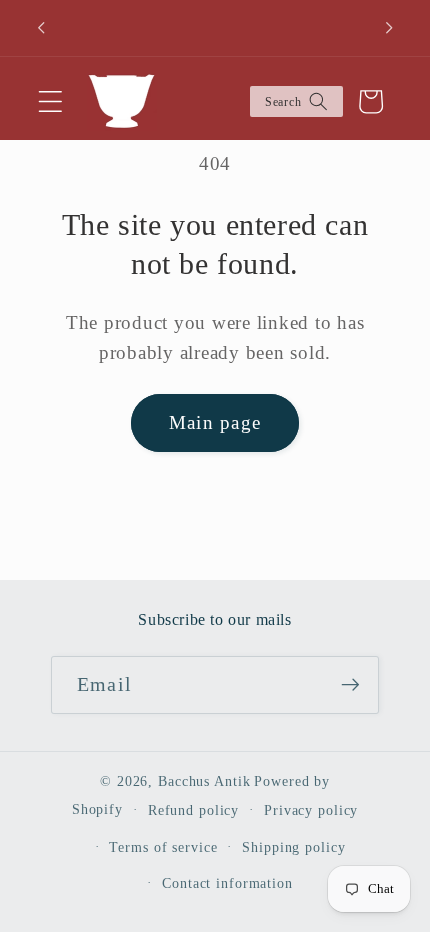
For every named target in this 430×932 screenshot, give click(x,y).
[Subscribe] (350, 685)
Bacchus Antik (204, 781)
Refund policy (193, 810)
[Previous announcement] (41, 28)
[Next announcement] (389, 28)
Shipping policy (293, 847)
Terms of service (163, 847)
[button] (50, 101)
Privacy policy (311, 810)
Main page (215, 422)
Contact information (227, 883)
